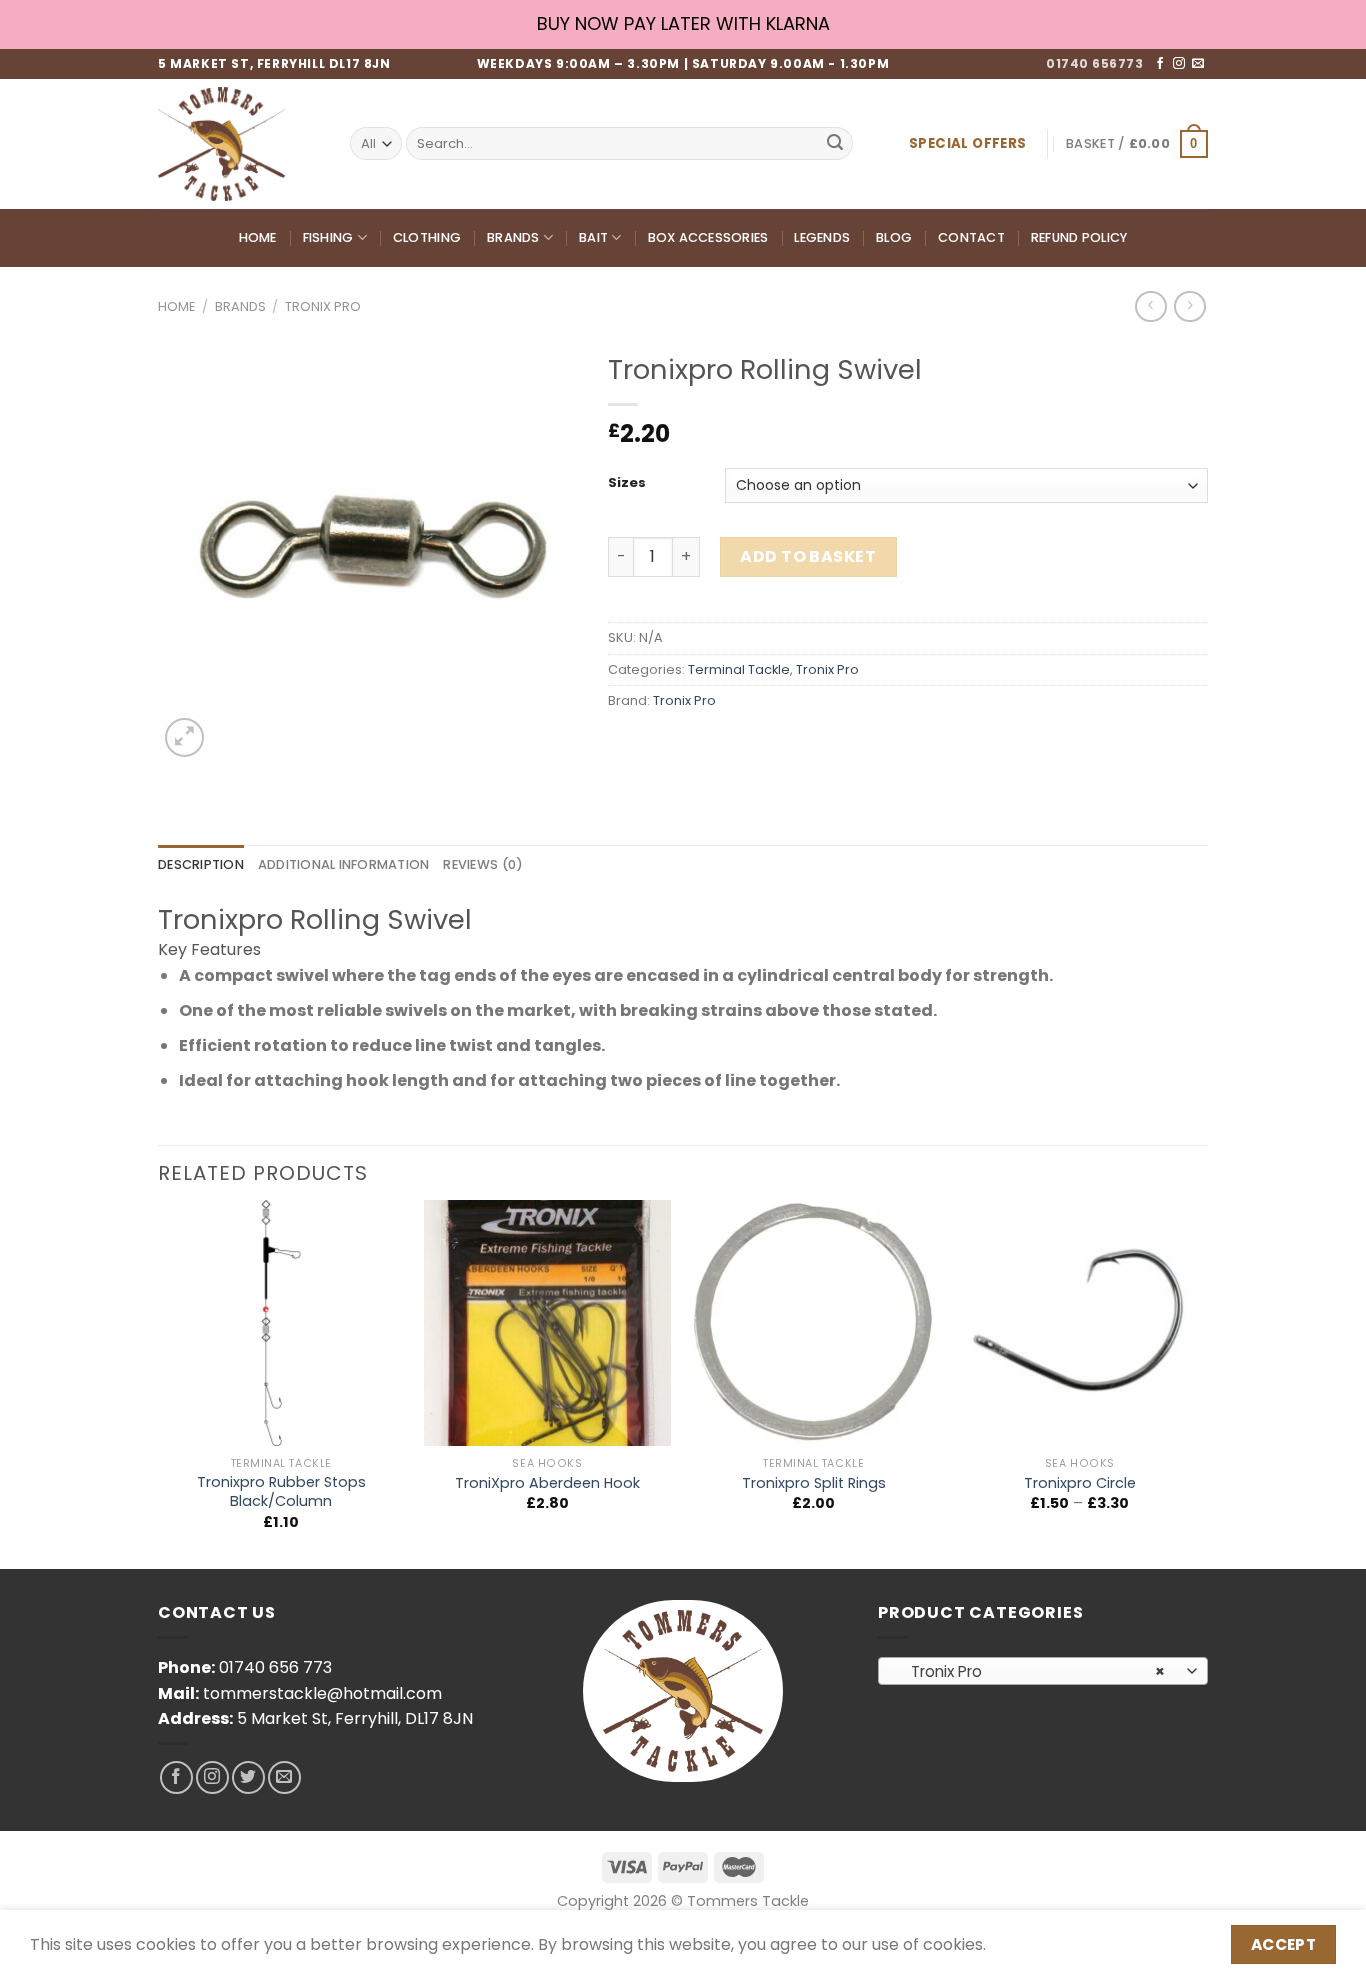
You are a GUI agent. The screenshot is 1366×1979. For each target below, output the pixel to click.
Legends (822, 237)
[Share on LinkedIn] (770, 745)
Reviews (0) (483, 864)
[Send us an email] (1198, 64)
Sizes (627, 483)
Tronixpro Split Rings (814, 1483)
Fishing (328, 237)
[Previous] (159, 1382)
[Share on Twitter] (662, 745)
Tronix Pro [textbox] (1032, 1671)
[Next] (1202, 1382)
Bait (593, 237)
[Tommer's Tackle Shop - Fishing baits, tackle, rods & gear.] (239, 144)
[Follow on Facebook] (1160, 64)
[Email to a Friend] (698, 745)
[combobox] (1043, 1671)
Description (201, 864)
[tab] (201, 865)
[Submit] (835, 144)
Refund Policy (1079, 237)
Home (258, 237)
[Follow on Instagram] (1179, 64)
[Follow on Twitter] (248, 1777)
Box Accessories (708, 237)
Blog (894, 237)
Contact (971, 237)
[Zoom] (184, 737)
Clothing (427, 237)
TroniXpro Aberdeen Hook (547, 1483)
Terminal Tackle (739, 669)
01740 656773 (1094, 63)
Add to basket (808, 556)
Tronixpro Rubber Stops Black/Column (281, 1491)
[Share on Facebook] (626, 745)
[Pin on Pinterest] (734, 745)
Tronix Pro (323, 306)
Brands (513, 237)
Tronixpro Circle (1080, 1483)
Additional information (344, 864)
